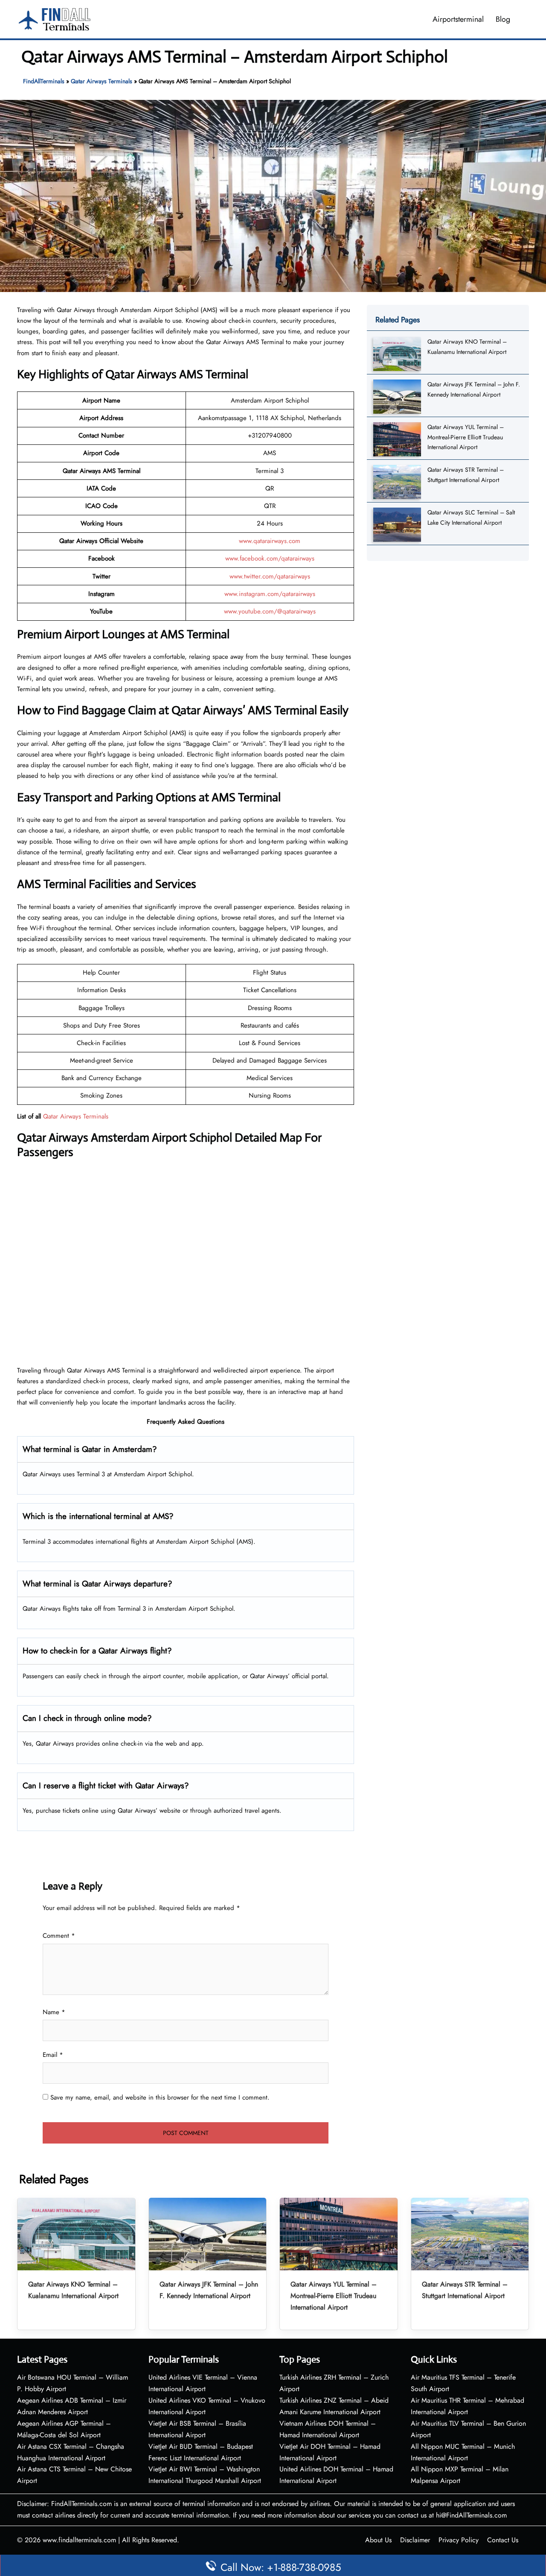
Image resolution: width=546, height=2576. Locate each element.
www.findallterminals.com (79, 2540)
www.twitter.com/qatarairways (270, 576)
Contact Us (503, 2540)
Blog (503, 19)
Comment (59, 1936)
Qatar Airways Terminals (102, 81)
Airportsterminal (458, 19)
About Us (378, 2540)
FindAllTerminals (44, 81)
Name (54, 2012)
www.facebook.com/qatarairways (270, 558)
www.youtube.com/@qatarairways (270, 611)
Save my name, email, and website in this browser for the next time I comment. (160, 2097)
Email (53, 2055)
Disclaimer (415, 2540)
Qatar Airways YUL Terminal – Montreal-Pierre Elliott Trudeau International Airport (466, 437)
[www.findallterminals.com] (55, 18)
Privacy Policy (459, 2540)
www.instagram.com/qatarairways (270, 594)
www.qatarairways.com (270, 541)
